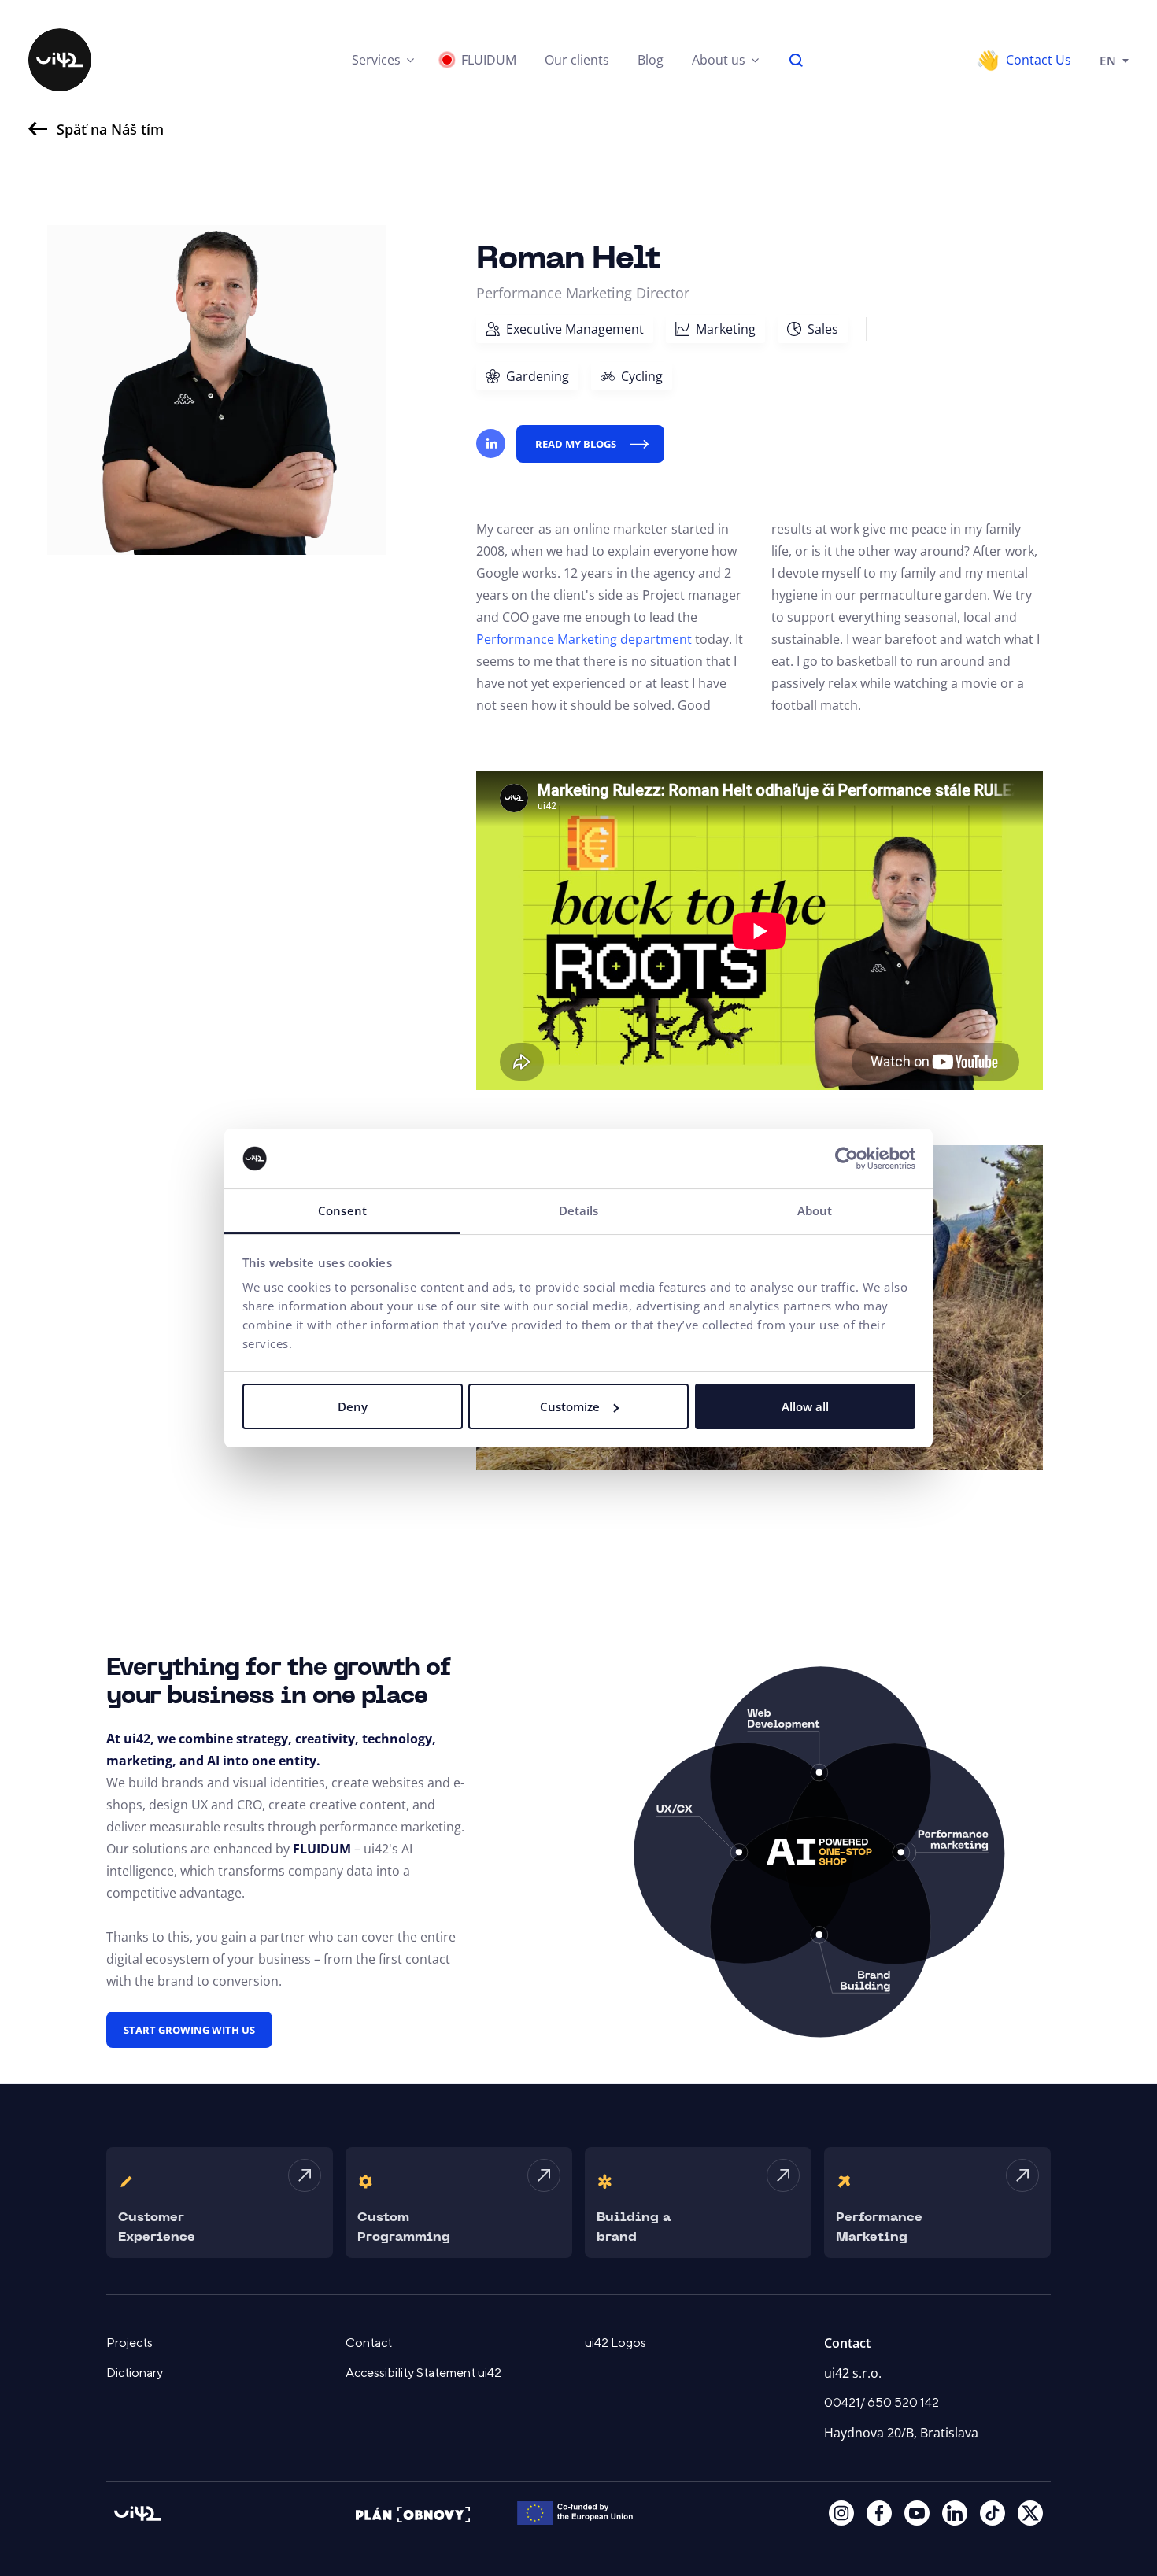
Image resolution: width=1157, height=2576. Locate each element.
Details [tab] (579, 1210)
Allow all (805, 1406)
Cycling (642, 376)
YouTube (917, 2513)
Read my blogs (576, 444)
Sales (823, 329)
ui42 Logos (615, 2343)
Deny (353, 1406)
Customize (570, 1406)
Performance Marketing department (584, 639)
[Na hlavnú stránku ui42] (60, 60)
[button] (383, 60)
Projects (129, 2343)
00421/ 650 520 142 (882, 2403)
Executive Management (575, 329)
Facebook (879, 2513)
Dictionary (135, 2373)
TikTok (993, 2513)
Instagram (841, 2513)
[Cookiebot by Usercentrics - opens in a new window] (846, 1159)
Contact (369, 2343)
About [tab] (815, 1210)
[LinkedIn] (491, 444)
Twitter (1030, 2513)
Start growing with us (189, 2030)
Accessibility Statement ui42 (423, 2373)
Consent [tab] (342, 1210)
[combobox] (1114, 60)
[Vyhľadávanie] (797, 60)
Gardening (538, 376)
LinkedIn (955, 2513)
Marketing (726, 329)
